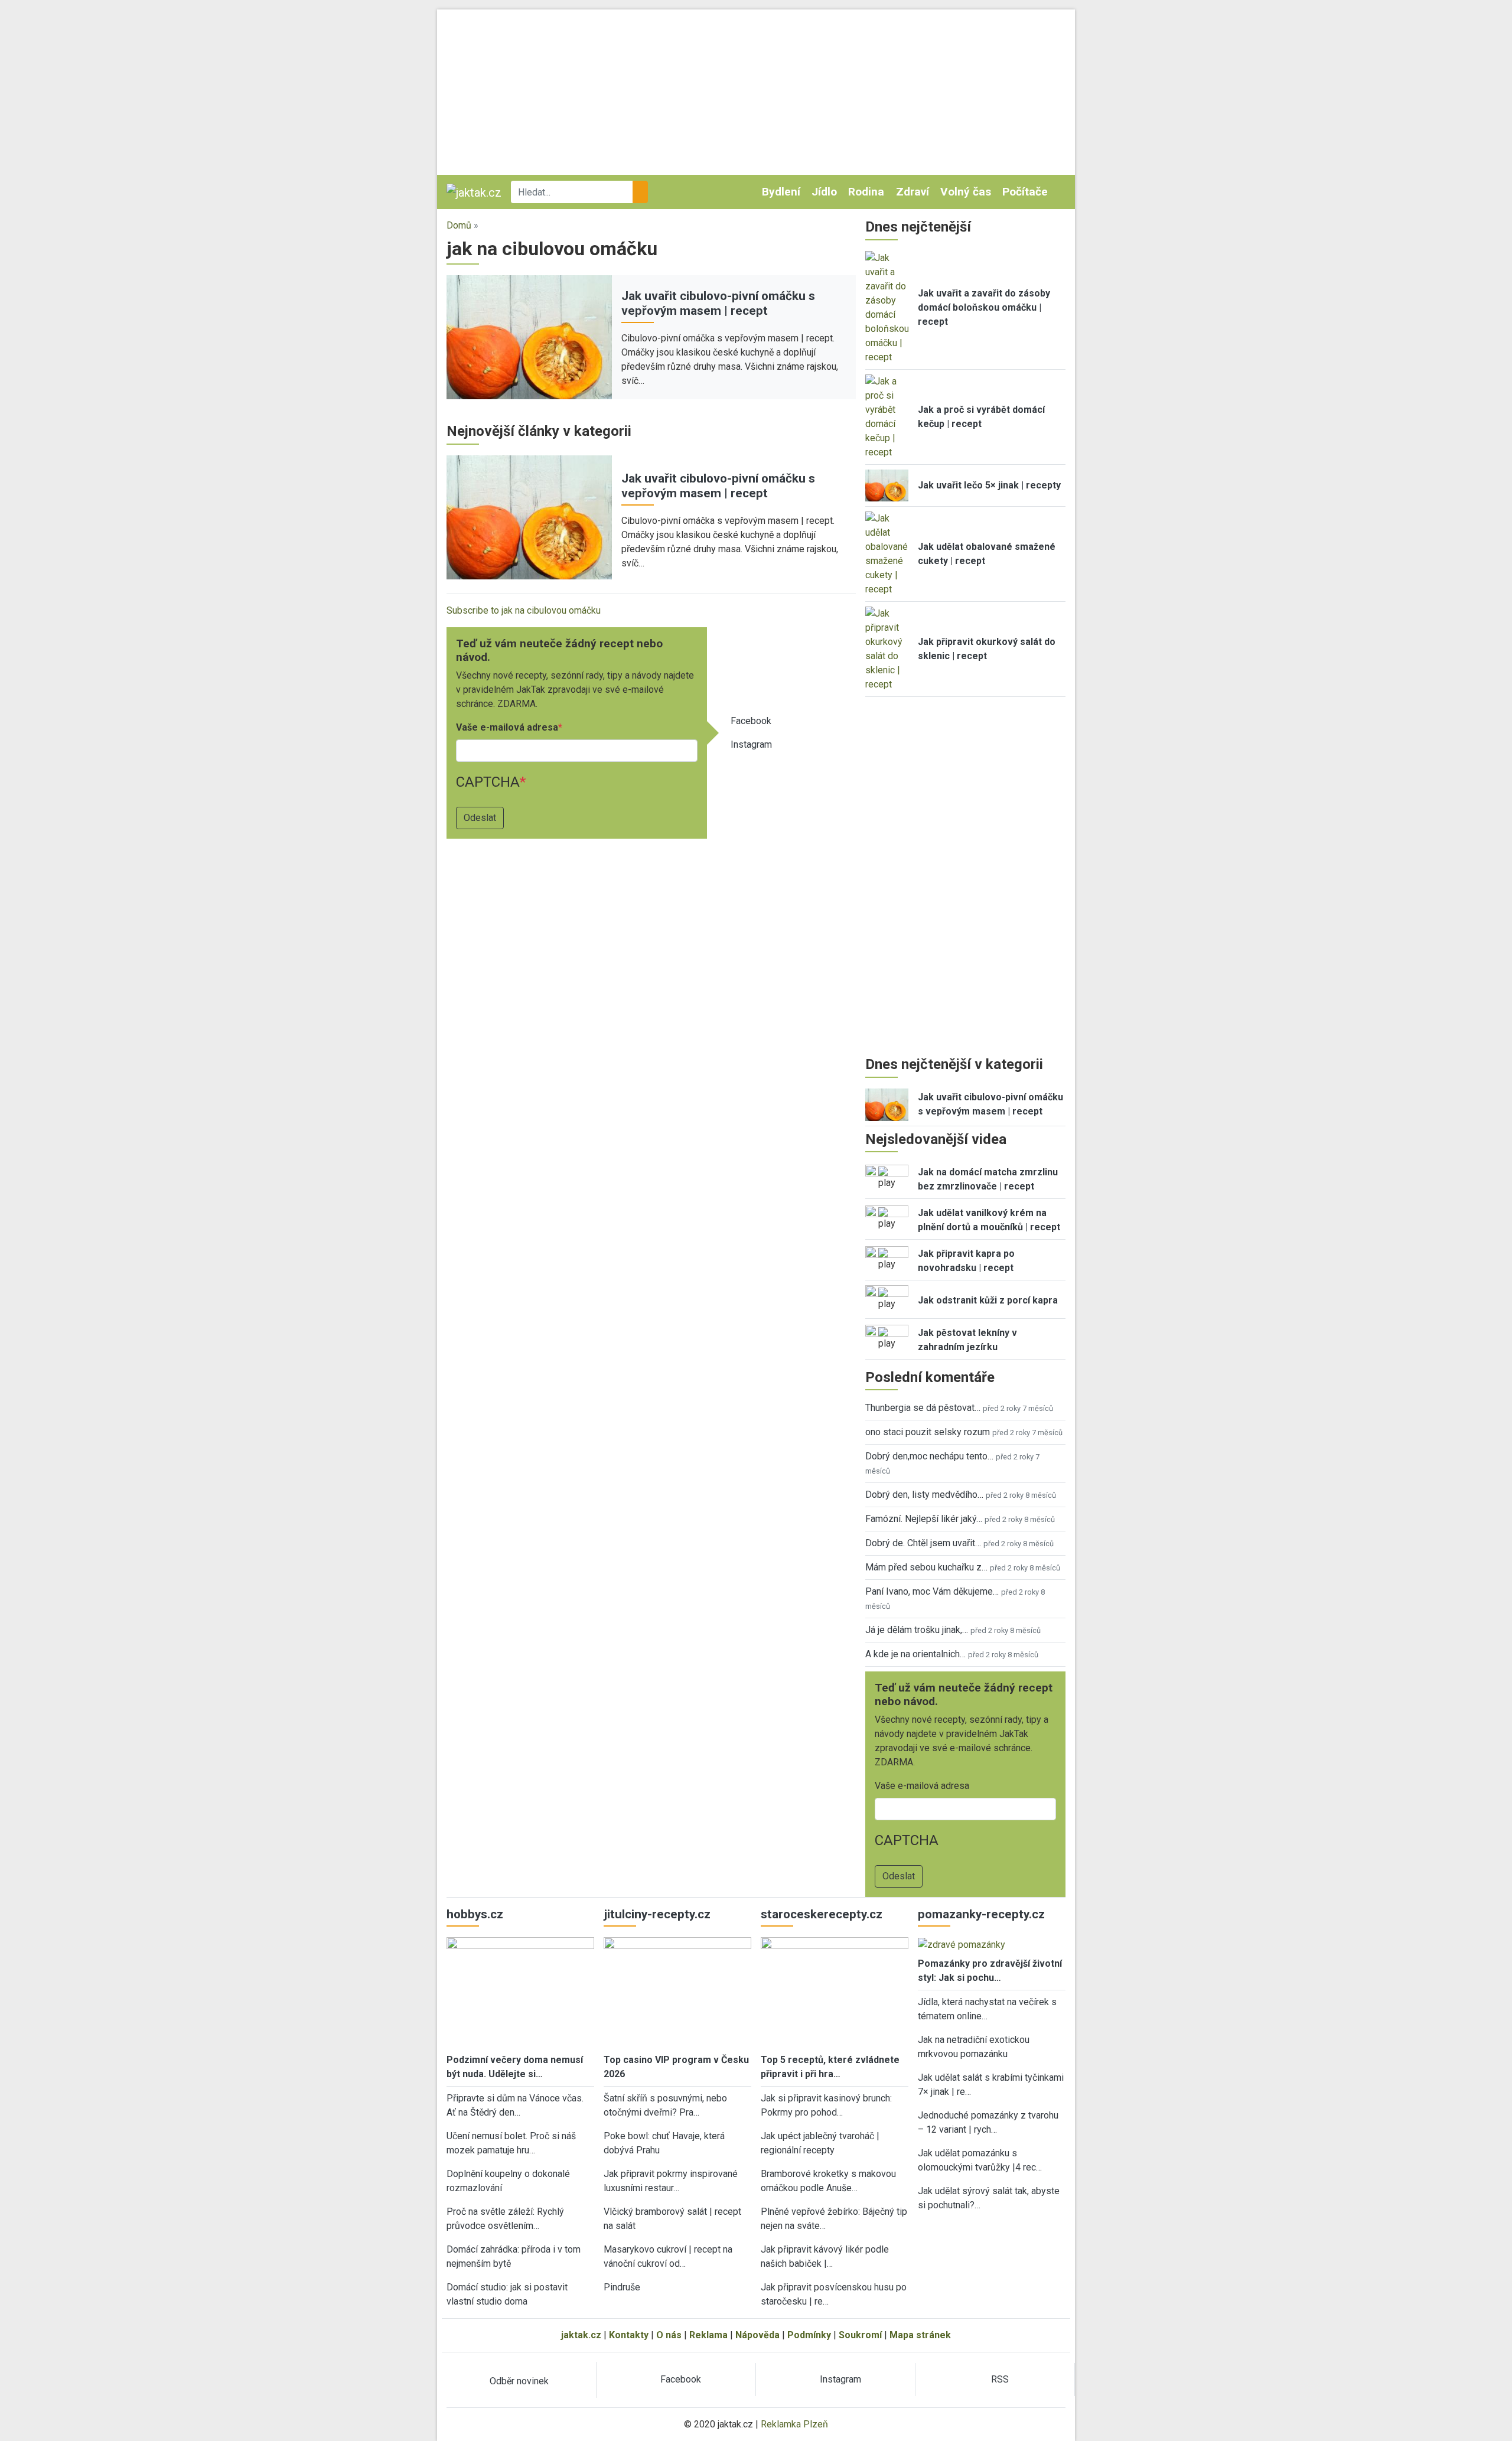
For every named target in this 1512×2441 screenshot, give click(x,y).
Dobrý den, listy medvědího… (924, 1495)
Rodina (866, 192)
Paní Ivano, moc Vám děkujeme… (932, 1591)
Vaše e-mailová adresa (507, 727)
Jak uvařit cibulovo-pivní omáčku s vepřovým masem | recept (718, 303)
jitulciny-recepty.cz (657, 1914)
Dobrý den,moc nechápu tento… (929, 1456)
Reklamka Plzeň (794, 2424)
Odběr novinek (519, 2381)
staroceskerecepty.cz (822, 1914)
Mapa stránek (920, 2335)
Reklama (708, 2335)
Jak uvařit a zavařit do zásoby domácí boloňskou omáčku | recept (984, 307)
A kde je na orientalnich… (915, 1654)
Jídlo (824, 192)
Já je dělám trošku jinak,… (917, 1630)
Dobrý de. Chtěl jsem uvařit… (923, 1543)
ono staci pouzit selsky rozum (928, 1432)
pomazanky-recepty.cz (981, 1914)
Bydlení (781, 192)
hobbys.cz (475, 1914)
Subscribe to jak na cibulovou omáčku (524, 610)
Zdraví (913, 192)
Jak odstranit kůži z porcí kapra (988, 1300)
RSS (1000, 2379)
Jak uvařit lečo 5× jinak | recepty (989, 485)
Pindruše (622, 2287)
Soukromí (860, 2335)
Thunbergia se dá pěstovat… (923, 1408)
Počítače (1025, 192)
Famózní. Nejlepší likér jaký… (924, 1519)
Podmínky (809, 2335)
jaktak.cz (581, 2335)
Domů (459, 225)
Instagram (751, 744)
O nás (669, 2335)
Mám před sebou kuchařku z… (926, 1567)
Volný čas (966, 192)
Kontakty (629, 2335)
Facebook (751, 721)
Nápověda (757, 2335)
